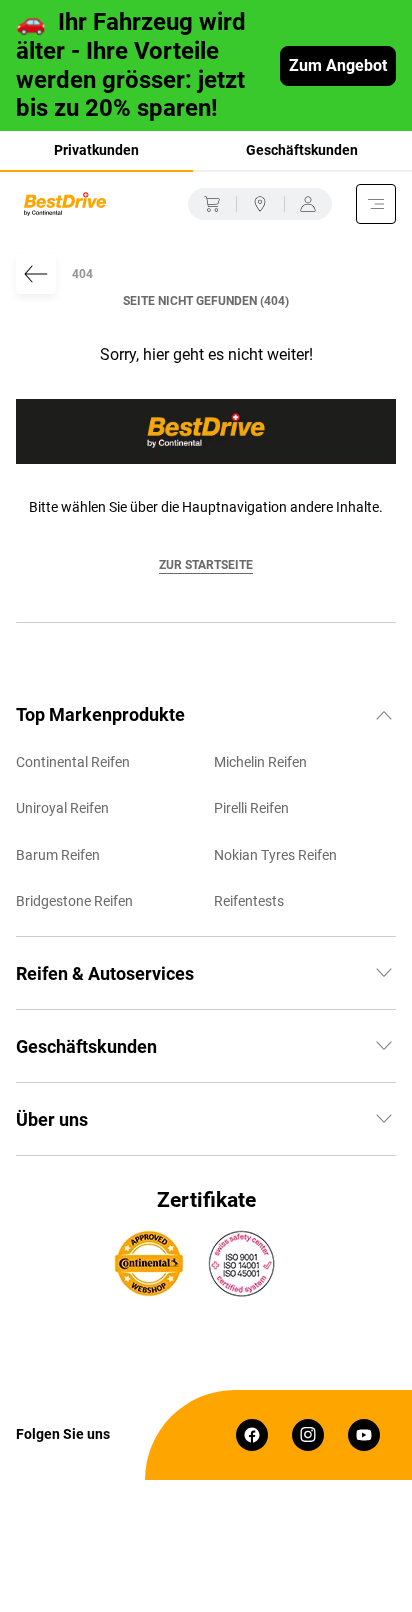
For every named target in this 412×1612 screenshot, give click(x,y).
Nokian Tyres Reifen (275, 855)
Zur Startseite (206, 565)
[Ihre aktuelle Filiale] (260, 204)
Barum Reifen (58, 855)
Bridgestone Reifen (74, 901)
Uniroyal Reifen (62, 808)
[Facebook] (252, 1435)
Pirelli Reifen (251, 808)
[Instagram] (308, 1435)
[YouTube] (364, 1435)
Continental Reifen (73, 762)
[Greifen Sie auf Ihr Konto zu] (308, 204)
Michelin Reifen (260, 762)
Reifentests (249, 901)
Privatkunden (96, 150)
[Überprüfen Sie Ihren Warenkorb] (212, 204)
